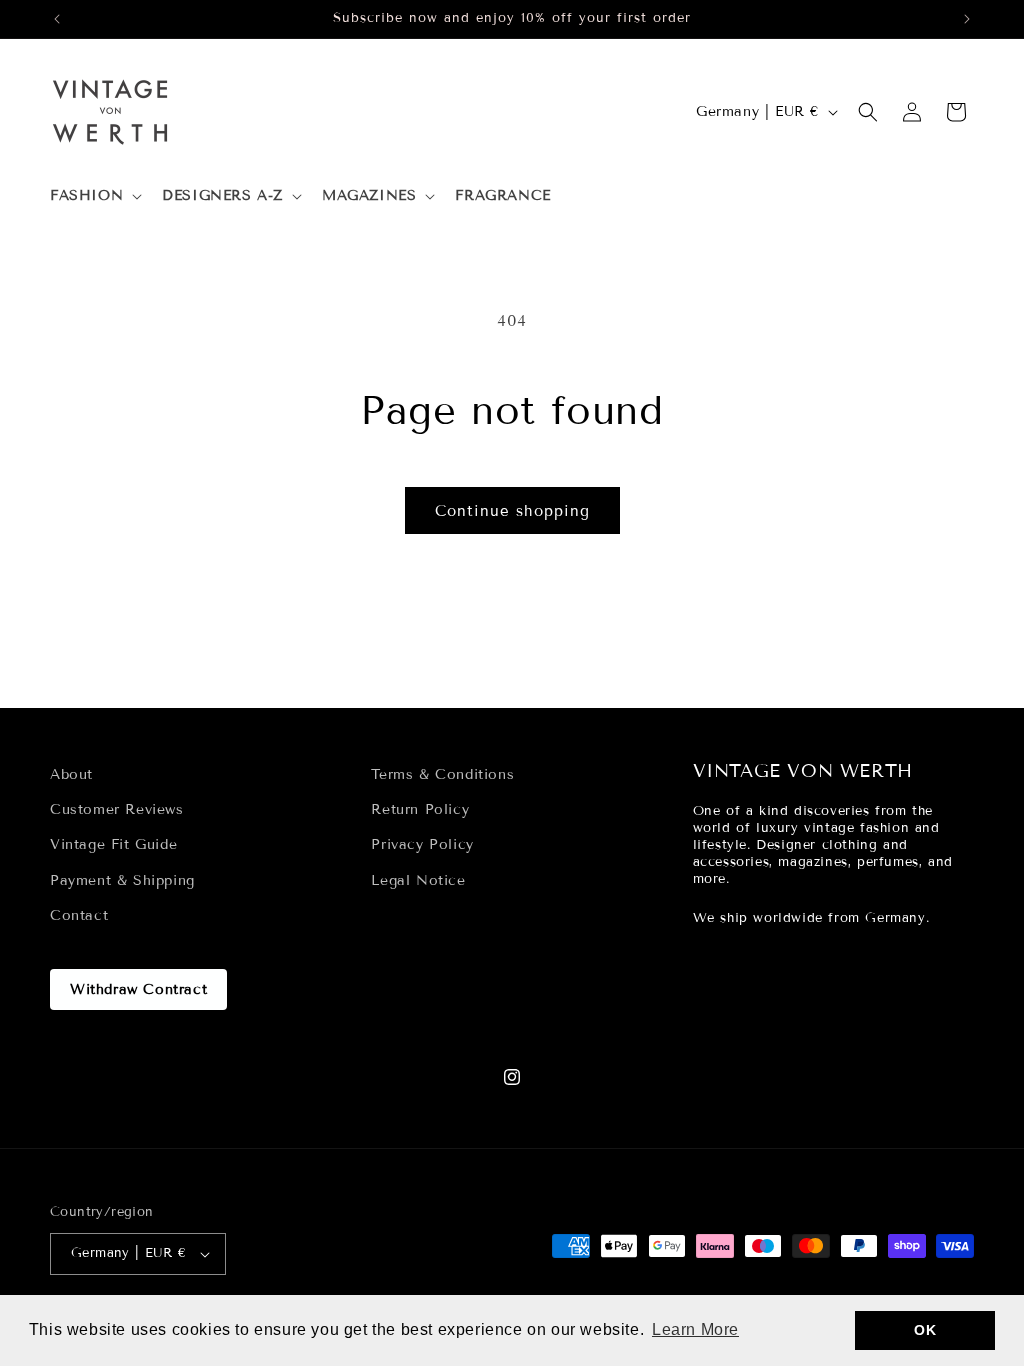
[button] (94, 196)
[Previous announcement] (57, 19)
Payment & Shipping (122, 880)
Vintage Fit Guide (113, 844)
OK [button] (925, 1330)
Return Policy (420, 809)
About (71, 774)
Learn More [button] (695, 1329)
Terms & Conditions (442, 774)
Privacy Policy (422, 844)
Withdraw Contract (138, 989)
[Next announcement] (967, 19)
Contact (79, 915)
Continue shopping (512, 511)
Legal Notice (418, 880)
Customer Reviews (117, 809)
